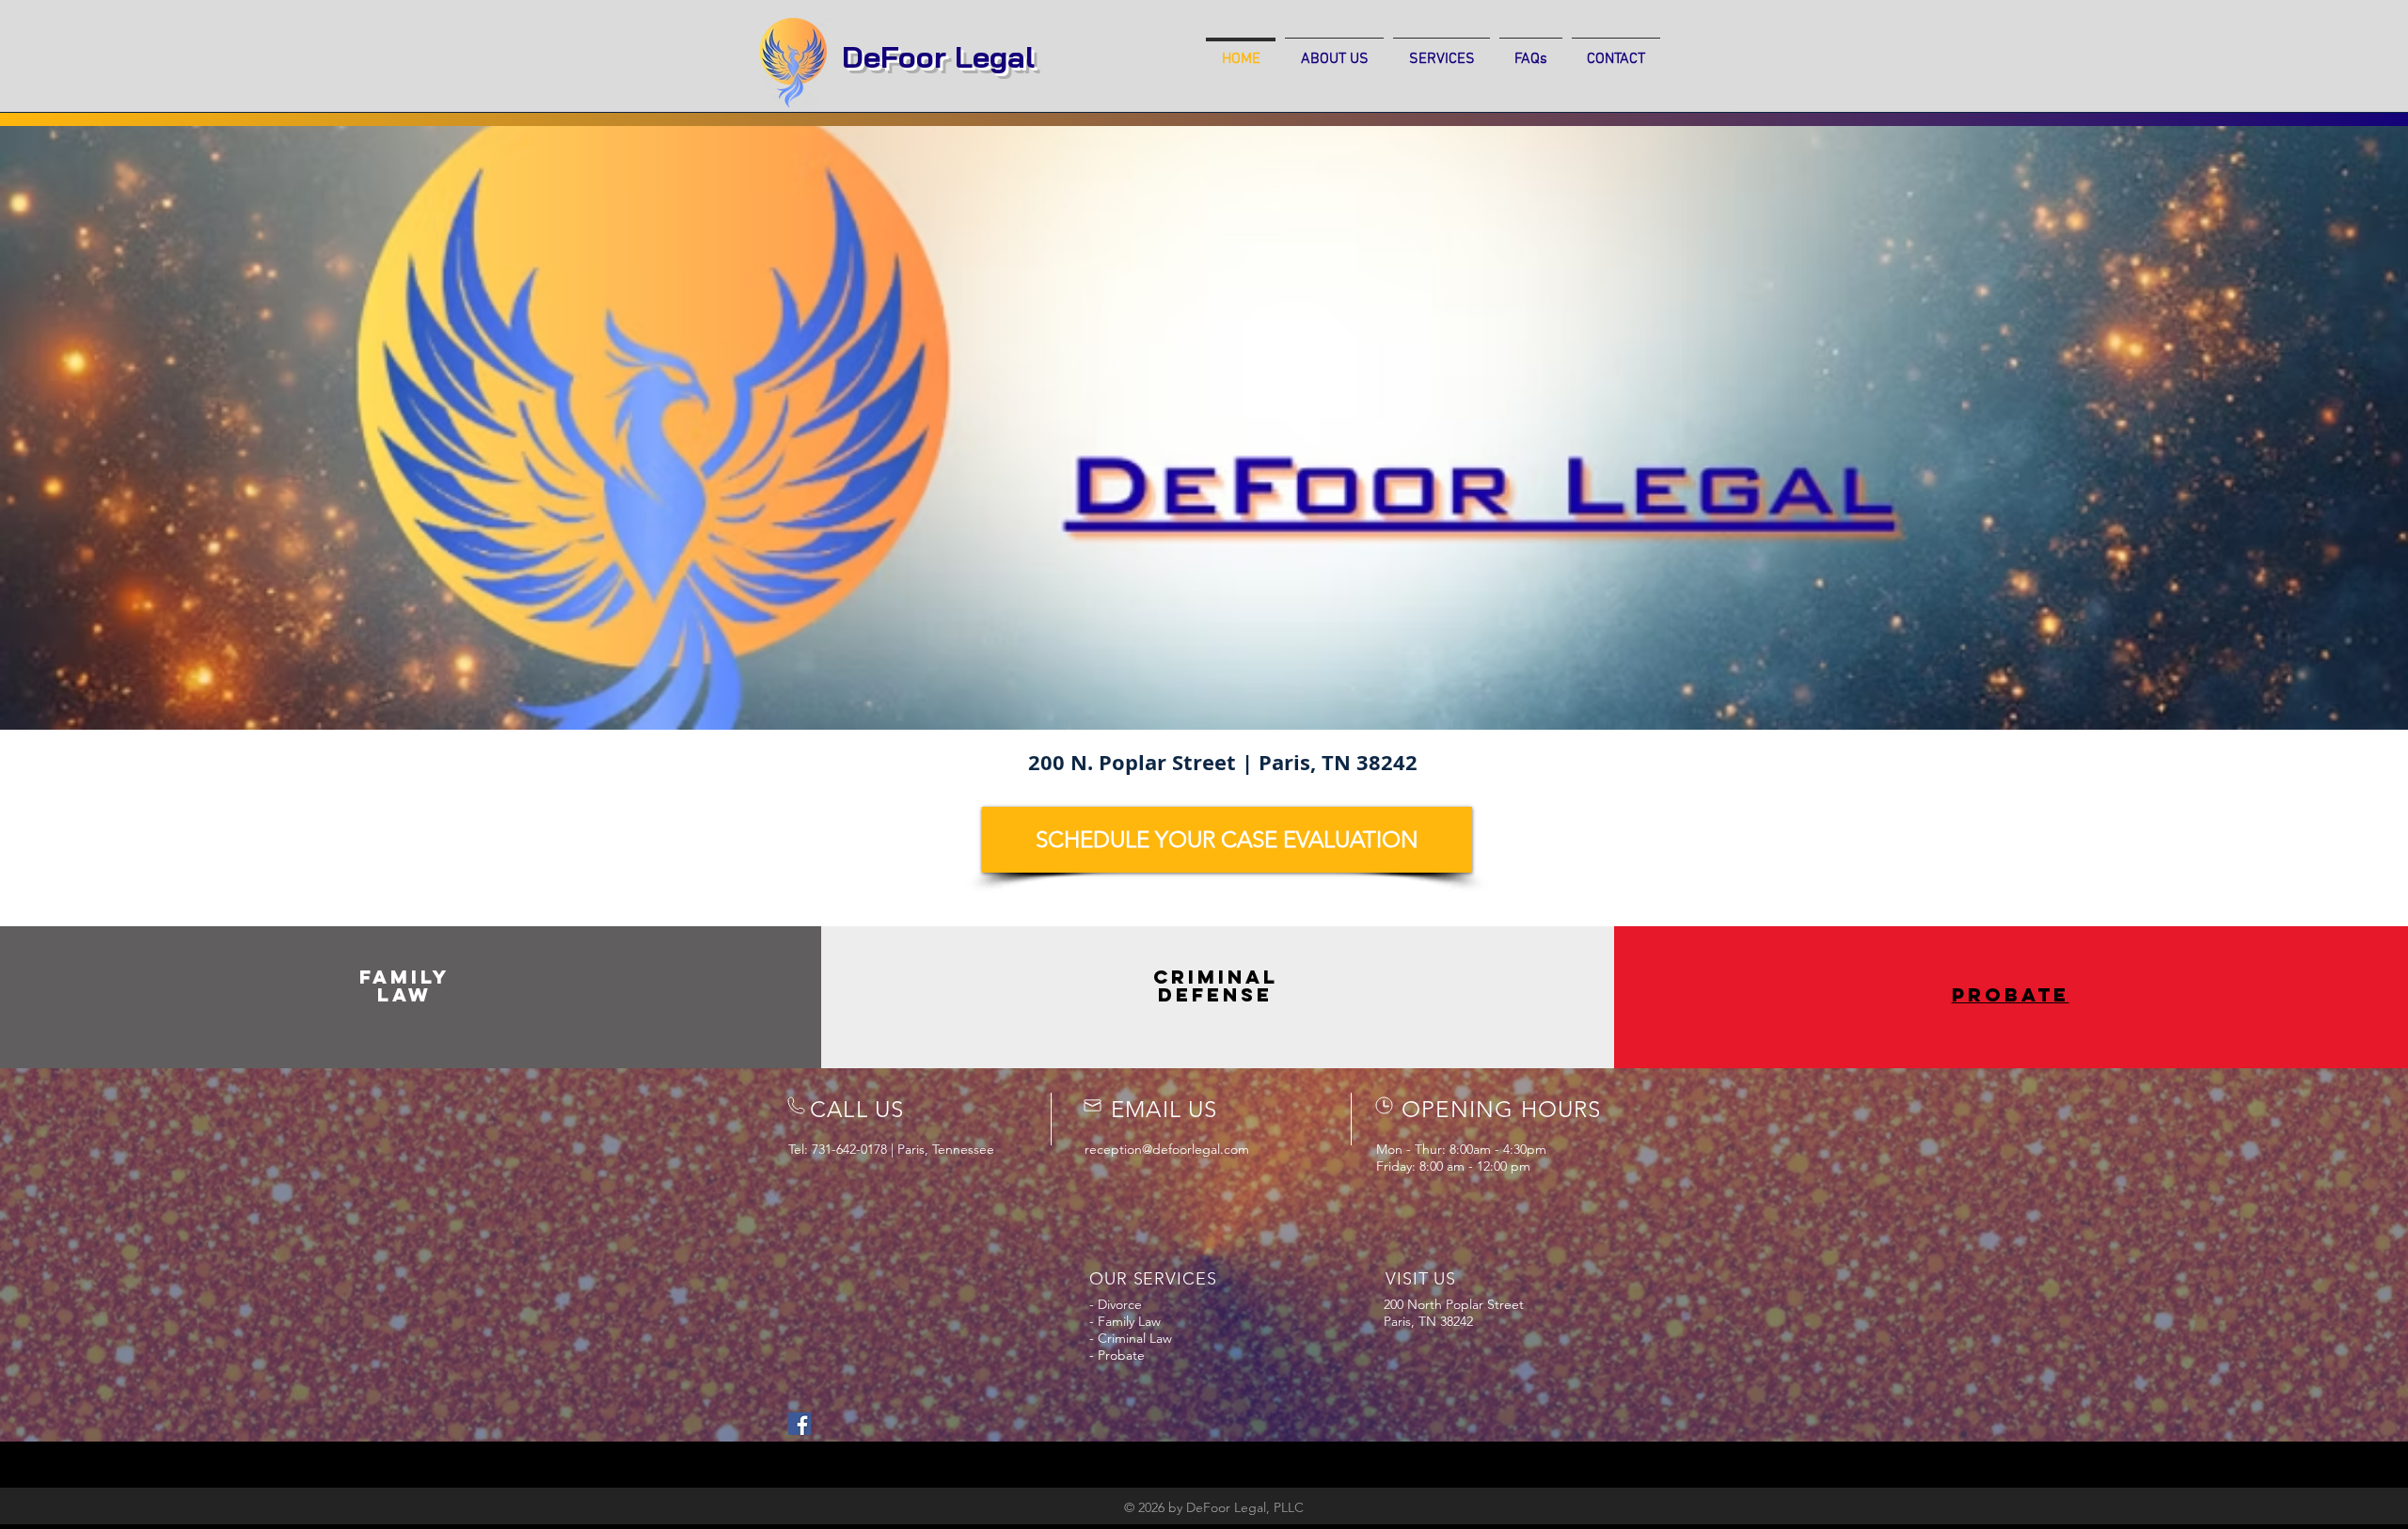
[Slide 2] (1204, 683)
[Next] (2299, 423)
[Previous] (109, 423)
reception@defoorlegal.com (1167, 1149)
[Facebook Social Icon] (800, 1424)
